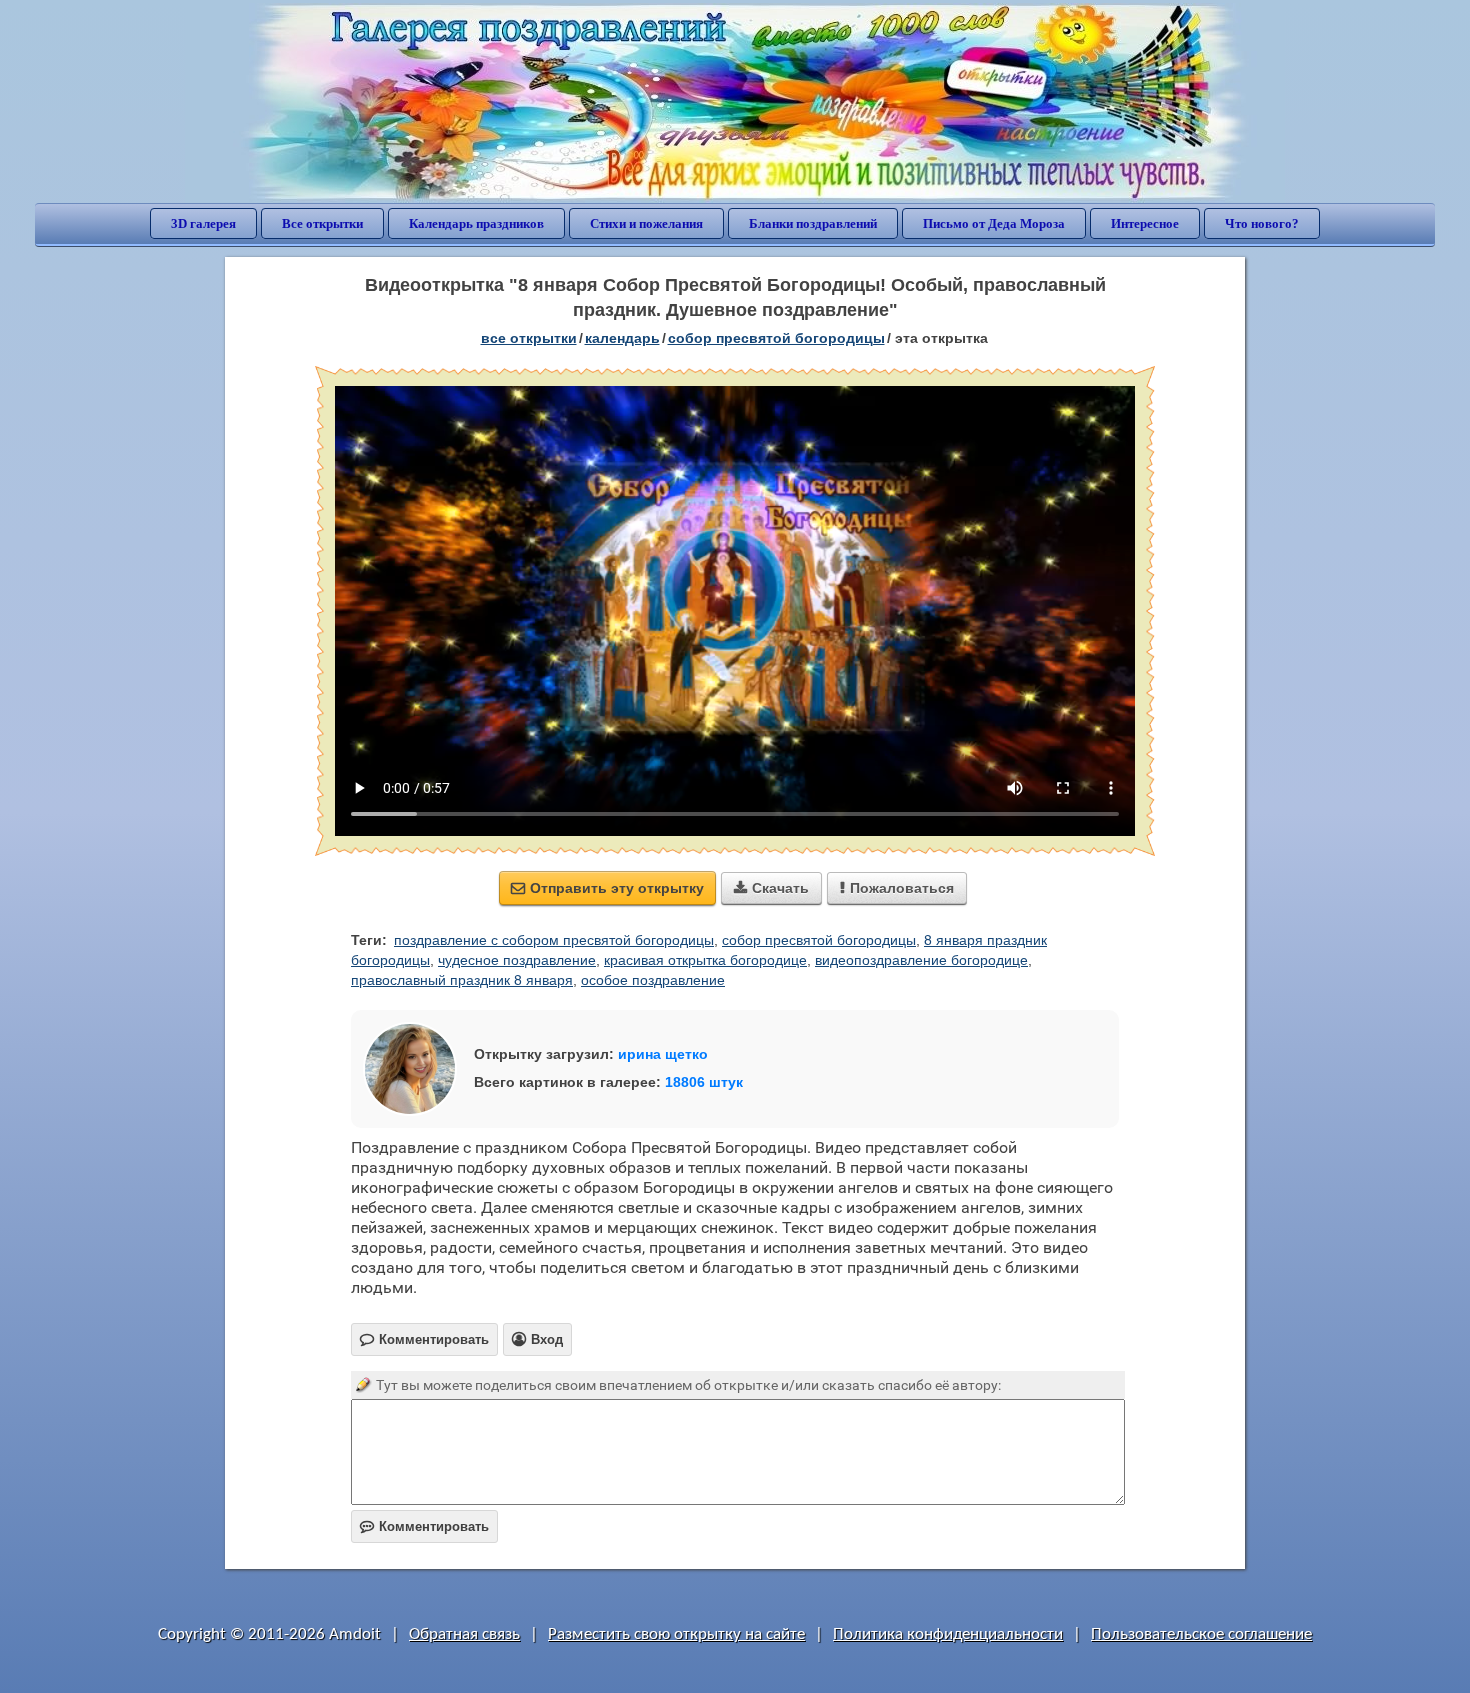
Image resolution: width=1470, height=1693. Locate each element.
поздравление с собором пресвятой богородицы (554, 940)
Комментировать (424, 1526)
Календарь (622, 338)
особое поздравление (653, 980)
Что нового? (1262, 223)
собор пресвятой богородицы (819, 940)
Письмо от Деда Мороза (994, 223)
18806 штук (704, 1082)
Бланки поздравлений (813, 223)
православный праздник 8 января (462, 980)
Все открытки (322, 223)
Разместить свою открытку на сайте (676, 1634)
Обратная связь (464, 1634)
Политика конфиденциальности (948, 1634)
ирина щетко (663, 1054)
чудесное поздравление (517, 960)
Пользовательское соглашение (1201, 1634)
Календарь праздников (476, 223)
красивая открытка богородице (705, 960)
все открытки (529, 338)
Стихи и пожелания (646, 223)
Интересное (1145, 223)
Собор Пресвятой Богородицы (776, 338)
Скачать (771, 888)
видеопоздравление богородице (921, 960)
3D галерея (203, 223)
